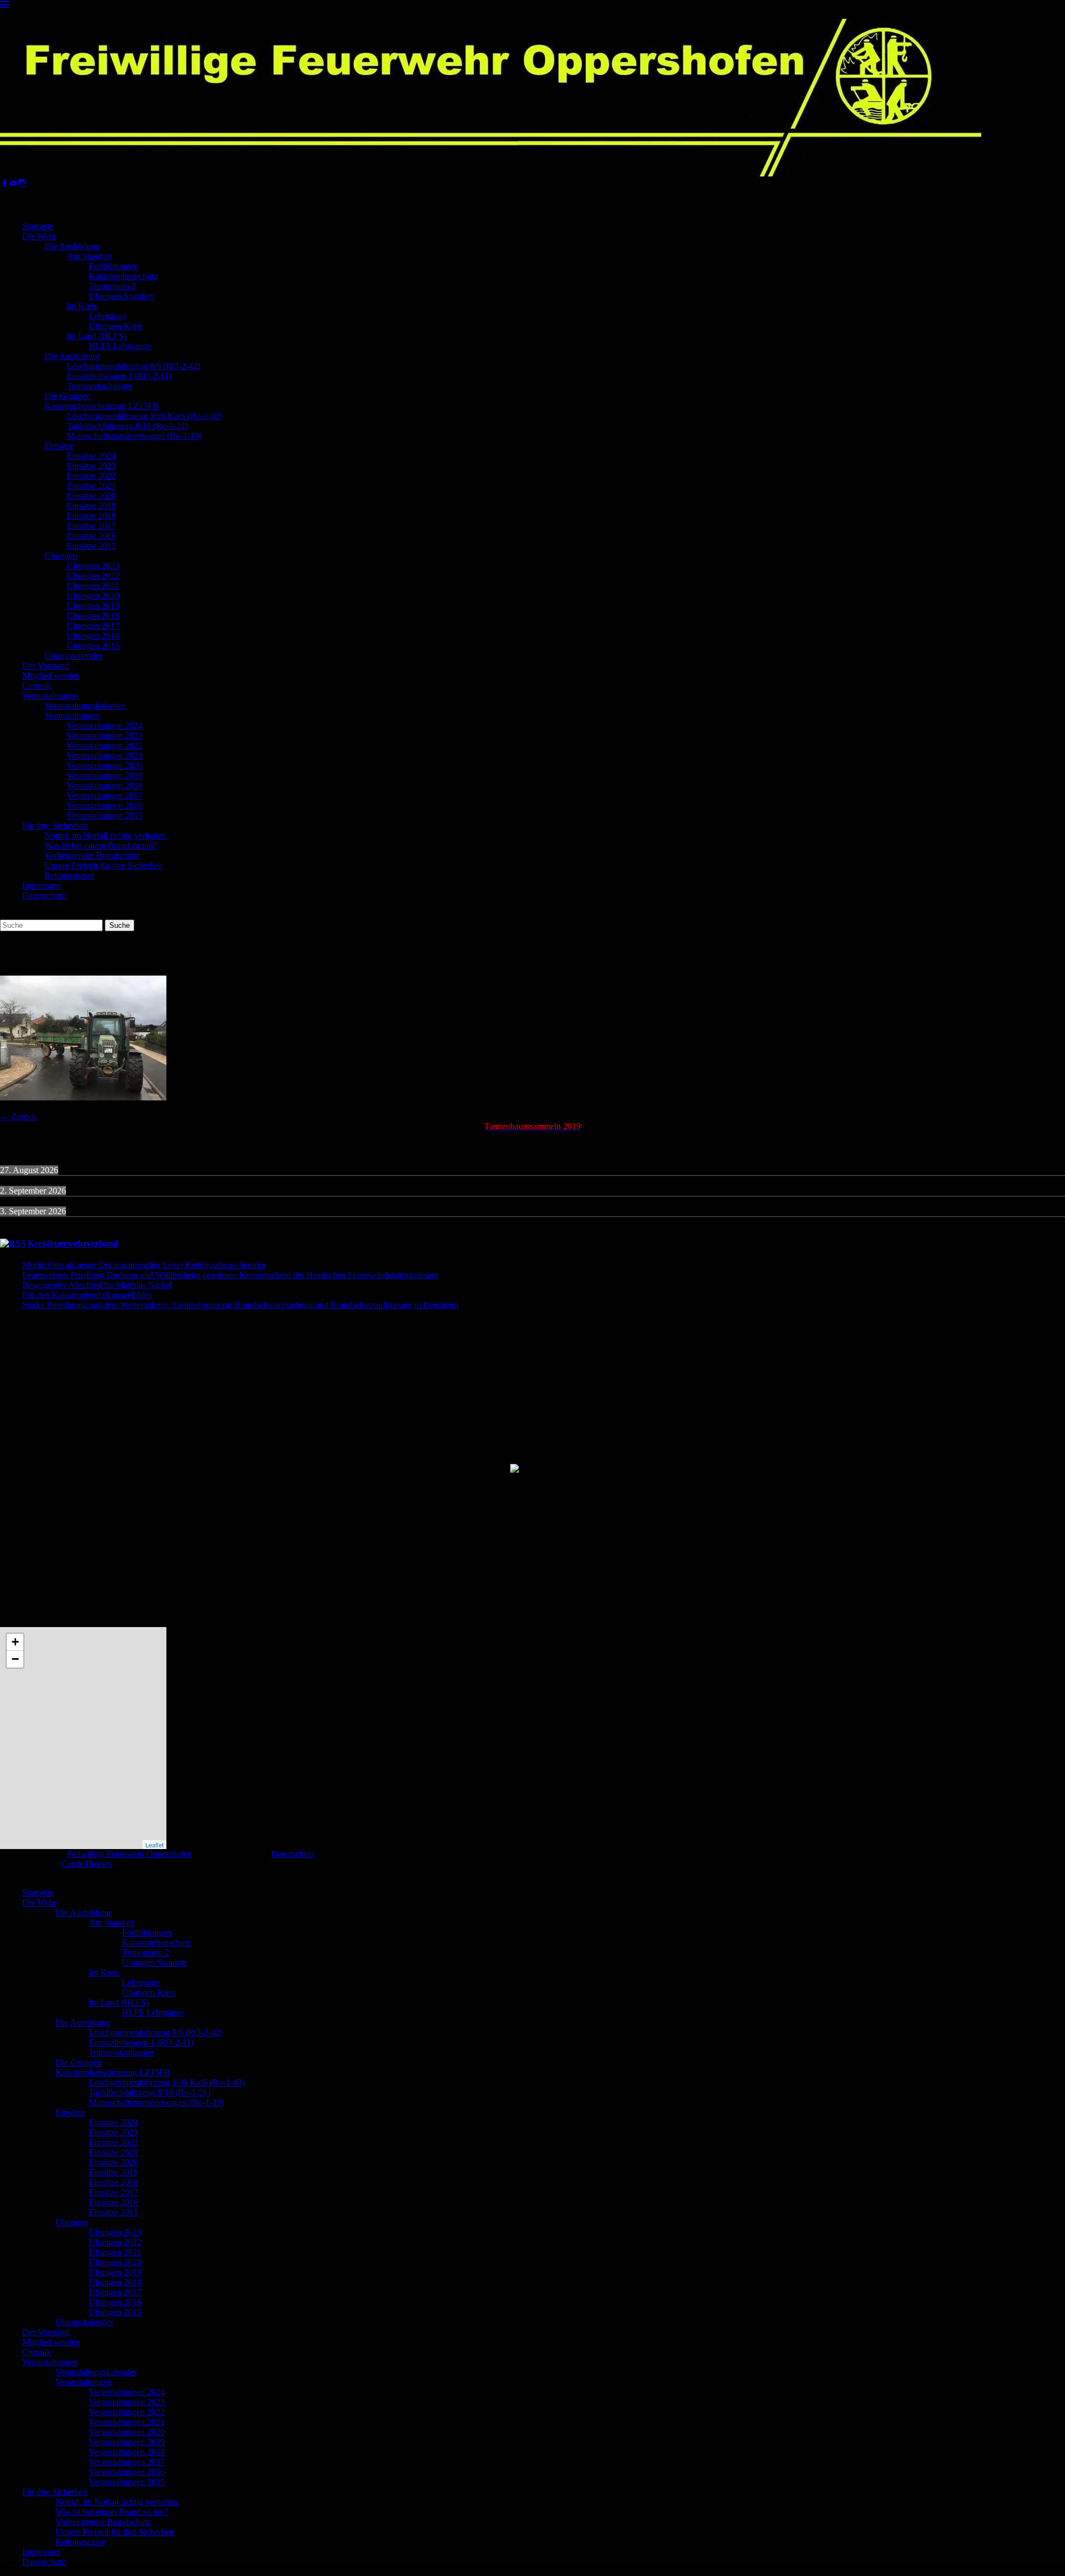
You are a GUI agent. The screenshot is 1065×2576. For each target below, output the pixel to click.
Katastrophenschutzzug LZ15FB (102, 406)
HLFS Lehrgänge (120, 346)
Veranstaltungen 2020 (105, 766)
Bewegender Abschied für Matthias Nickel (97, 1285)
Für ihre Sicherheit (55, 825)
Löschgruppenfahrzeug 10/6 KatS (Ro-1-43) (144, 416)
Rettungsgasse (69, 875)
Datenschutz (44, 895)
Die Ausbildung (72, 246)
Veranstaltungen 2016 (105, 805)
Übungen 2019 (93, 606)
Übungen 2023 (93, 566)
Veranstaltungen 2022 (105, 746)
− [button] (15, 1659)
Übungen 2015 (93, 646)
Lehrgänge (108, 316)
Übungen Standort (121, 296)
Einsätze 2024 (91, 456)
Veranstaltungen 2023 (105, 736)
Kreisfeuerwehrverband (73, 1243)
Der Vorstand (45, 666)
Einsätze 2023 (91, 466)
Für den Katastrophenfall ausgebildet (87, 1295)
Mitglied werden (51, 676)
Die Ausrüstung (72, 356)
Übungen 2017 (93, 626)
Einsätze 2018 (91, 516)
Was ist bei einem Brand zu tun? (101, 845)
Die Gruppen (67, 396)
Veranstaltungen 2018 (105, 786)
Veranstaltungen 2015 (105, 815)
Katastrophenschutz (123, 276)
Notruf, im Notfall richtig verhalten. (106, 835)
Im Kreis (82, 306)
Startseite (38, 226)
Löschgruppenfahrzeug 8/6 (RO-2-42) (133, 366)
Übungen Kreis (116, 326)
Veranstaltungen (50, 696)
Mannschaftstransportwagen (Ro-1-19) (134, 436)
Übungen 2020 (93, 596)
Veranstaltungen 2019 (105, 776)
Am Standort (89, 256)
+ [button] (15, 1642)
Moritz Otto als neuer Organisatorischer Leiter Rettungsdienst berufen (144, 1265)
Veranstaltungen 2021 (105, 756)
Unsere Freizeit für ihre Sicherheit (103, 865)
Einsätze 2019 (91, 506)
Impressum (41, 885)
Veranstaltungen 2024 (105, 726)
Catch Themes (86, 1864)
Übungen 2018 (93, 616)
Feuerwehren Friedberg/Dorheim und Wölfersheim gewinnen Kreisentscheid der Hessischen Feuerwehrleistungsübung (230, 1275)
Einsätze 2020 (91, 496)
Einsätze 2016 (91, 536)
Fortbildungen (113, 266)
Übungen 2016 (93, 636)
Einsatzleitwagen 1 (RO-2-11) (119, 376)
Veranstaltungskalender (85, 706)
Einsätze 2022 (91, 476)
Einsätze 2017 (91, 526)
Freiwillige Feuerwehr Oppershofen (129, 1854)
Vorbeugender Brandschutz (92, 855)
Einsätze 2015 (91, 546)
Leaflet (154, 1845)
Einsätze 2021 (91, 486)
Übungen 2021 (93, 586)
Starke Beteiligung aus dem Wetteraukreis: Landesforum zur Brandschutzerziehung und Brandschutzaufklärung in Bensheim (240, 1305)
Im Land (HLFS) (97, 336)
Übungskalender (73, 656)
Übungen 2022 (93, 576)
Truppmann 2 (112, 286)
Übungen (61, 556)
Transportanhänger (99, 386)
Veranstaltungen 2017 (105, 795)
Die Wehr (39, 236)
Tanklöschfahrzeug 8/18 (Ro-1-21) (127, 426)
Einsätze (59, 446)
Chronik (37, 686)
